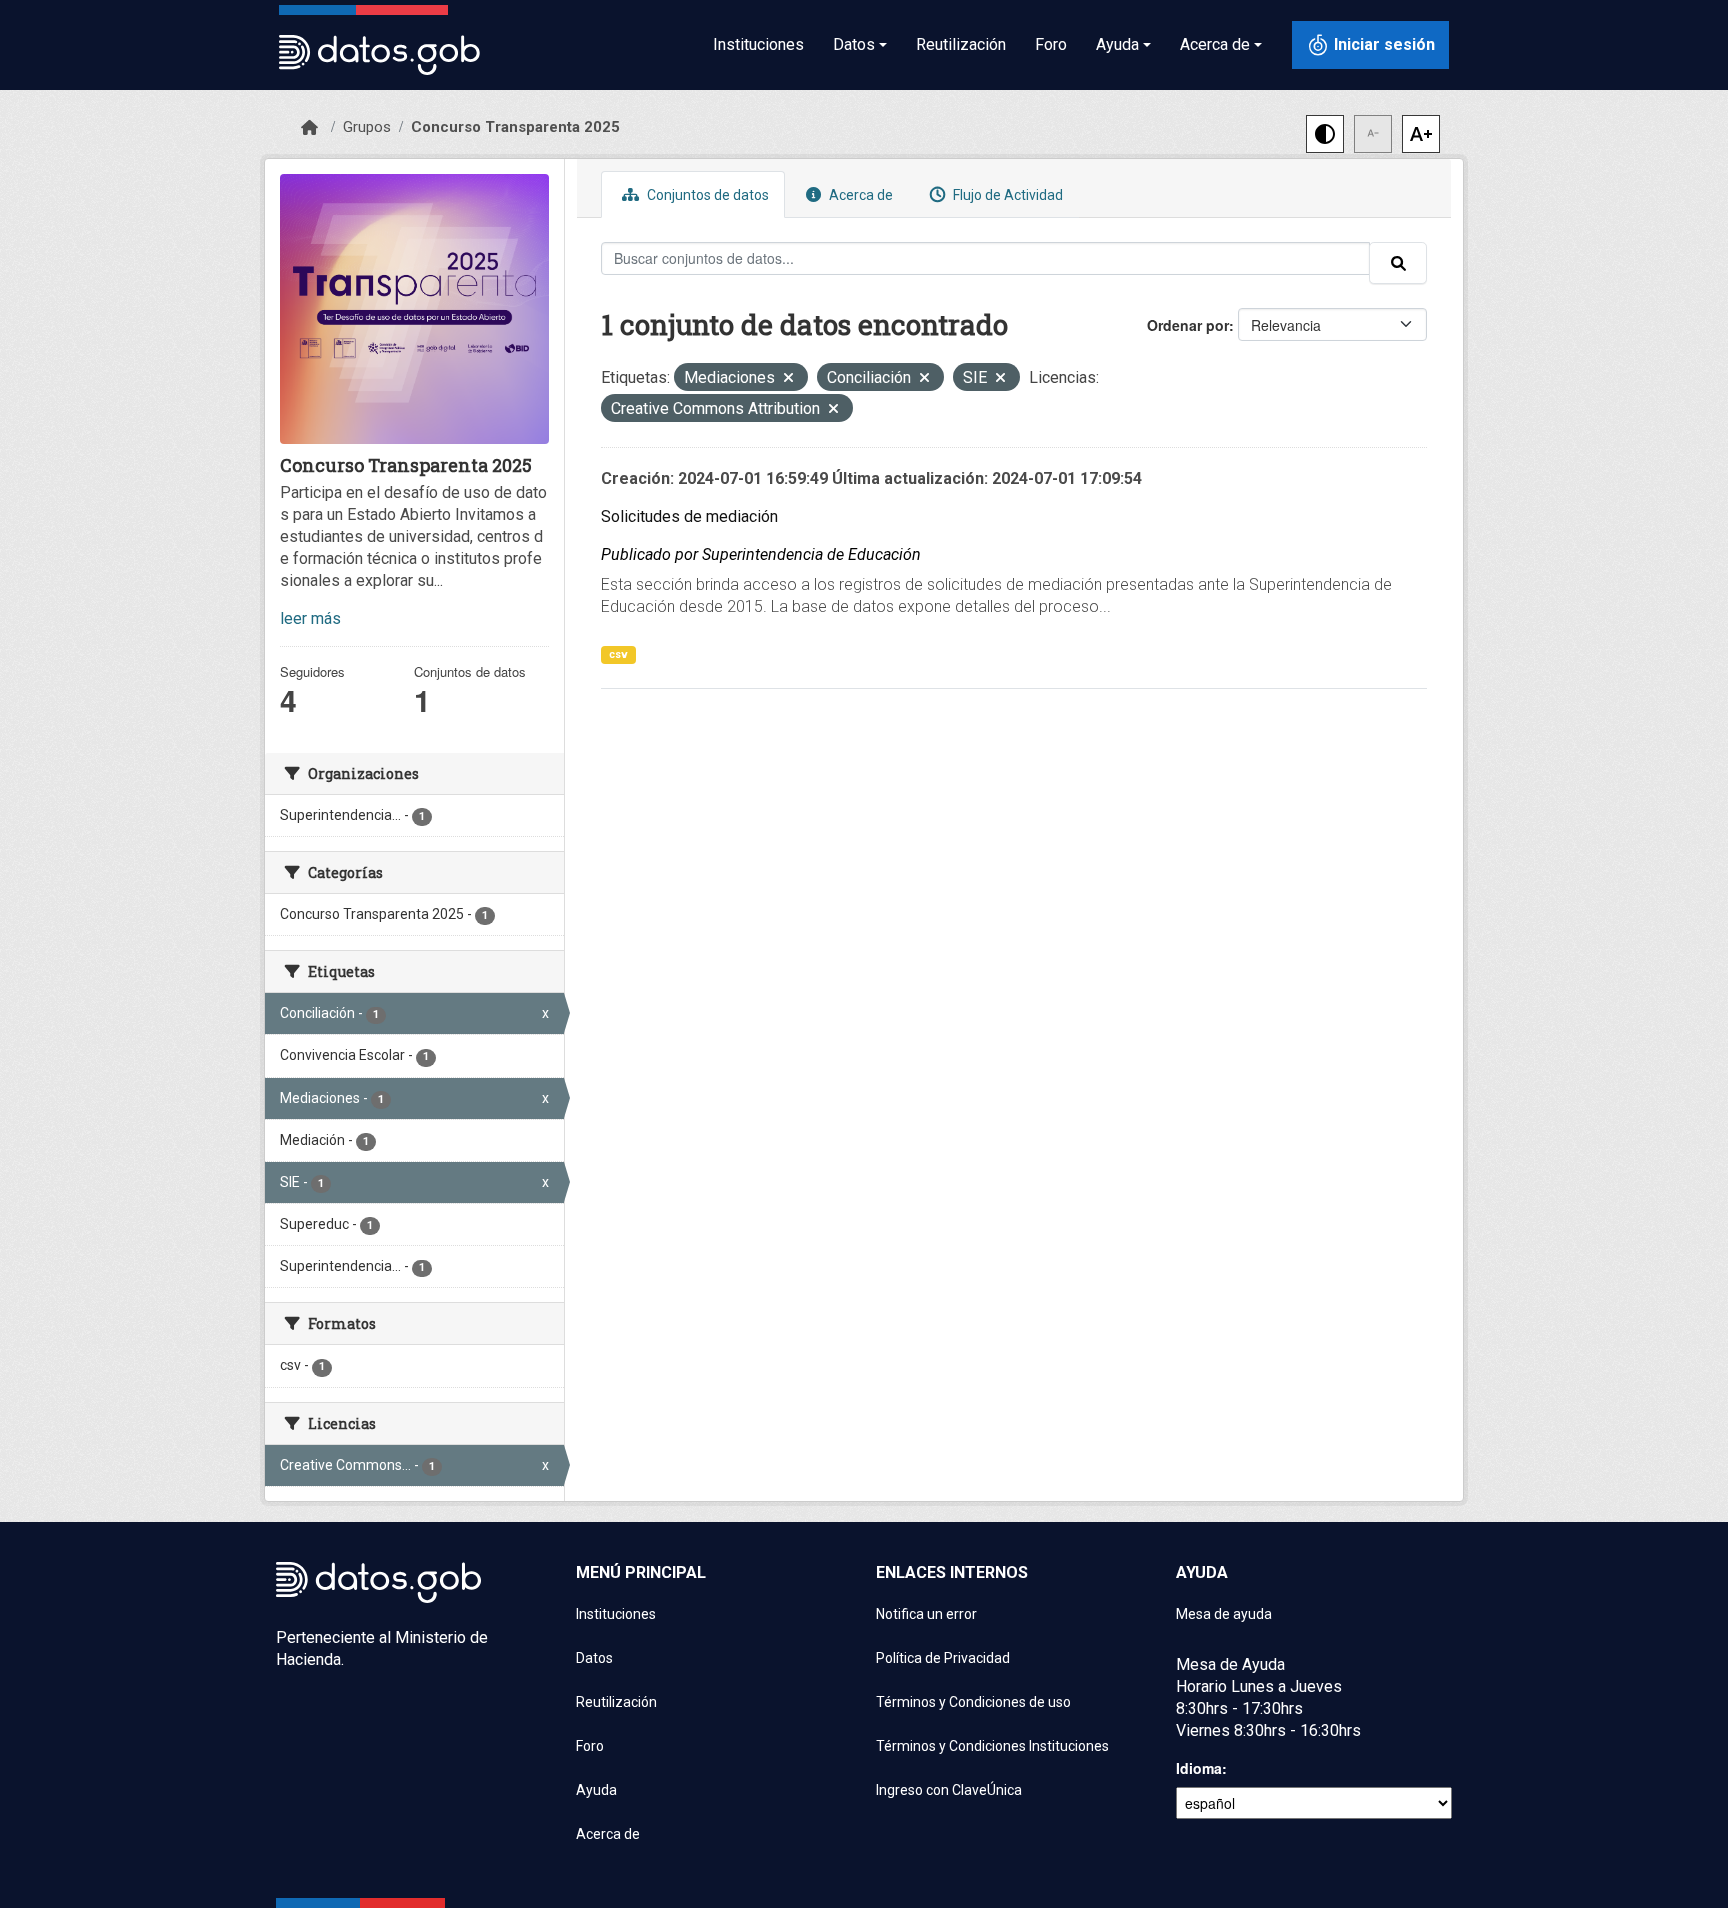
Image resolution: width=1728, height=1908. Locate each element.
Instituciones (758, 44)
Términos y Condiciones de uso (973, 1702)
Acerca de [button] (1215, 44)
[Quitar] (788, 379)
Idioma (1199, 1768)
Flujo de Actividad (1006, 195)
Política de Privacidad (943, 1658)
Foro (1051, 44)
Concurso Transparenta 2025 (515, 127)
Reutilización (961, 44)
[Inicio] (309, 128)
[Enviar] (1398, 263)
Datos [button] (854, 44)
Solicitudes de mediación (689, 516)
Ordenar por (1188, 325)
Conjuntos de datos (706, 195)
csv (618, 654)
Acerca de (859, 195)
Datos (594, 1658)
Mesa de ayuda (1224, 1614)
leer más (310, 618)
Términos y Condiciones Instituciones (992, 1746)
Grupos (367, 127)
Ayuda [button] (1117, 44)
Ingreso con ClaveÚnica (949, 1790)
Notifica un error (926, 1614)
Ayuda (596, 1790)
